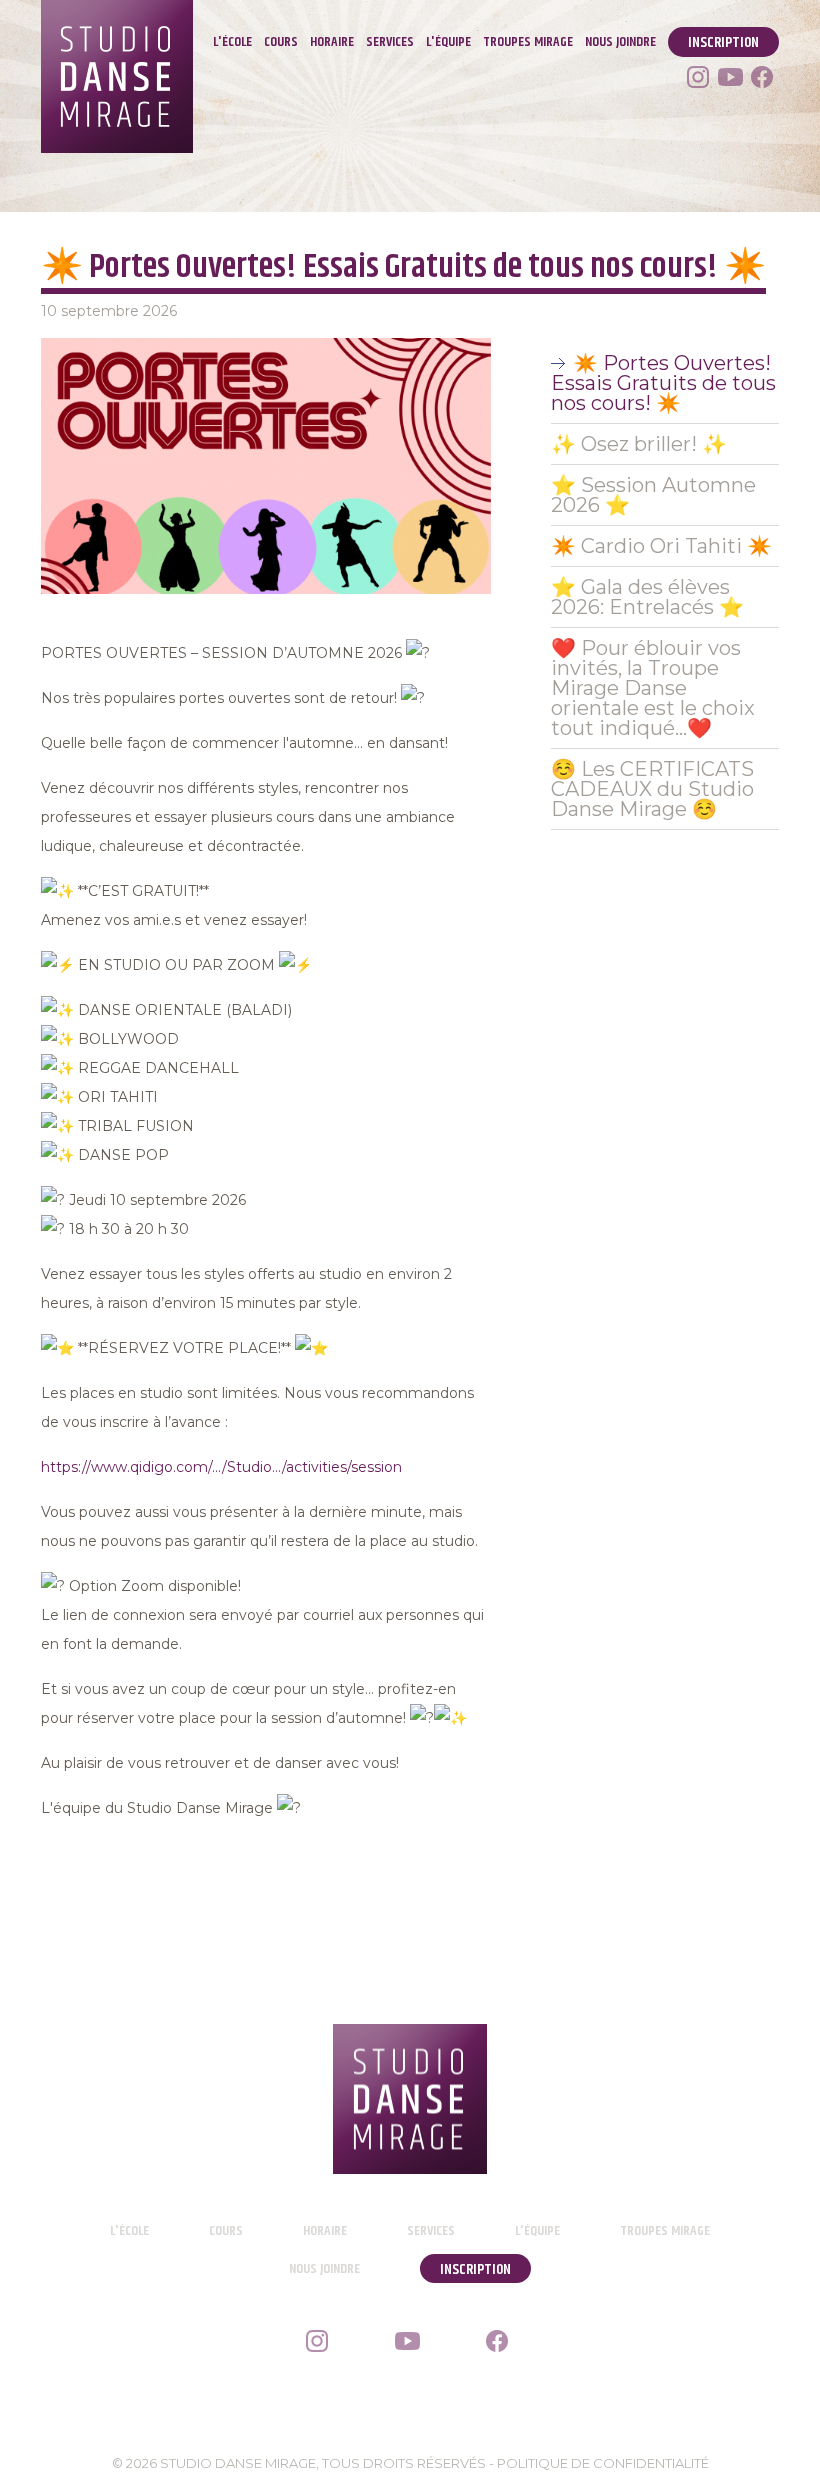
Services (390, 42)
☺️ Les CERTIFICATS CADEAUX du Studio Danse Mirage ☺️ (652, 789)
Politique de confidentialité (603, 2463)
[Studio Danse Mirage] (410, 2099)
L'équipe (448, 42)
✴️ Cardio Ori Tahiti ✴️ (661, 546)
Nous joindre (620, 42)
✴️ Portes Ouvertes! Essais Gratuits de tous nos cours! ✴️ (663, 383)
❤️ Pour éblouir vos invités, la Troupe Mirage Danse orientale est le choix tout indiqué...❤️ (653, 688)
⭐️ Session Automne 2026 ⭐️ (653, 495)
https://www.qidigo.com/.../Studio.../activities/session (221, 1467)
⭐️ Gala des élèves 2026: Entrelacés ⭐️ (647, 597)
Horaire (332, 42)
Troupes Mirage (528, 42)
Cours (281, 42)
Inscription (723, 42)
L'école (232, 42)
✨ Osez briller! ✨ (639, 444)
